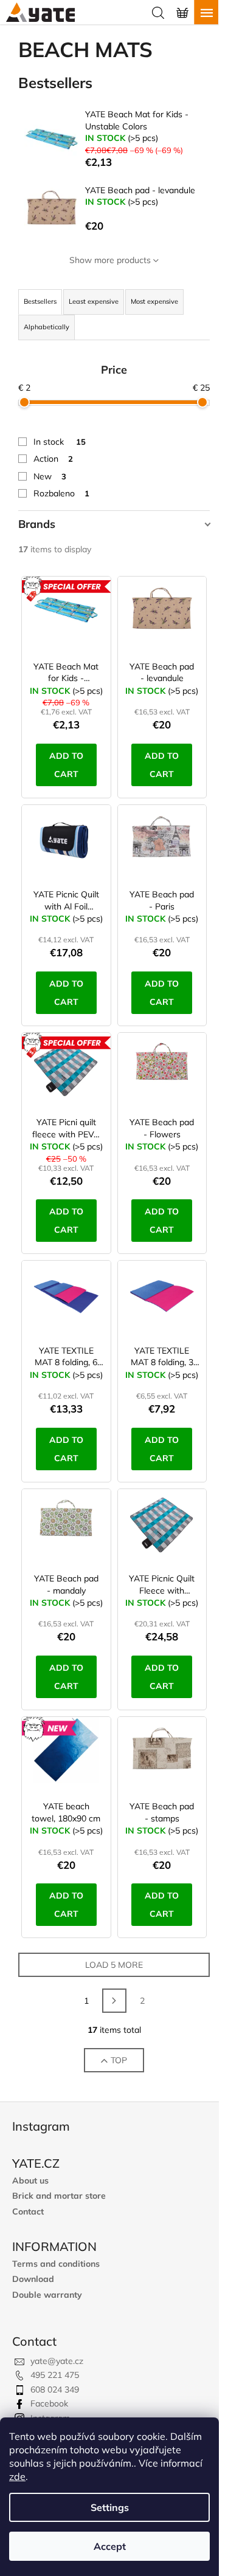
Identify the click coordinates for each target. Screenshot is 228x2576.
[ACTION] (66, 615)
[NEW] (66, 1756)
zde (17, 2476)
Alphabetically (47, 327)
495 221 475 (55, 2375)
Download (33, 2279)
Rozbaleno (61, 493)
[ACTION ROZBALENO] (66, 1072)
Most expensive (154, 301)
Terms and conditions (56, 2264)
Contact (28, 2212)
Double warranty (47, 2295)
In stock (60, 442)
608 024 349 (55, 2389)
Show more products (110, 260)
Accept (110, 2546)
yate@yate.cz (57, 2361)
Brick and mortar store (59, 2196)
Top (119, 2060)
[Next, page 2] (114, 2001)
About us (30, 2181)
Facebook (49, 2403)
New (50, 476)
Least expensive (94, 301)
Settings (110, 2507)
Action (53, 459)
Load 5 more (114, 1965)
